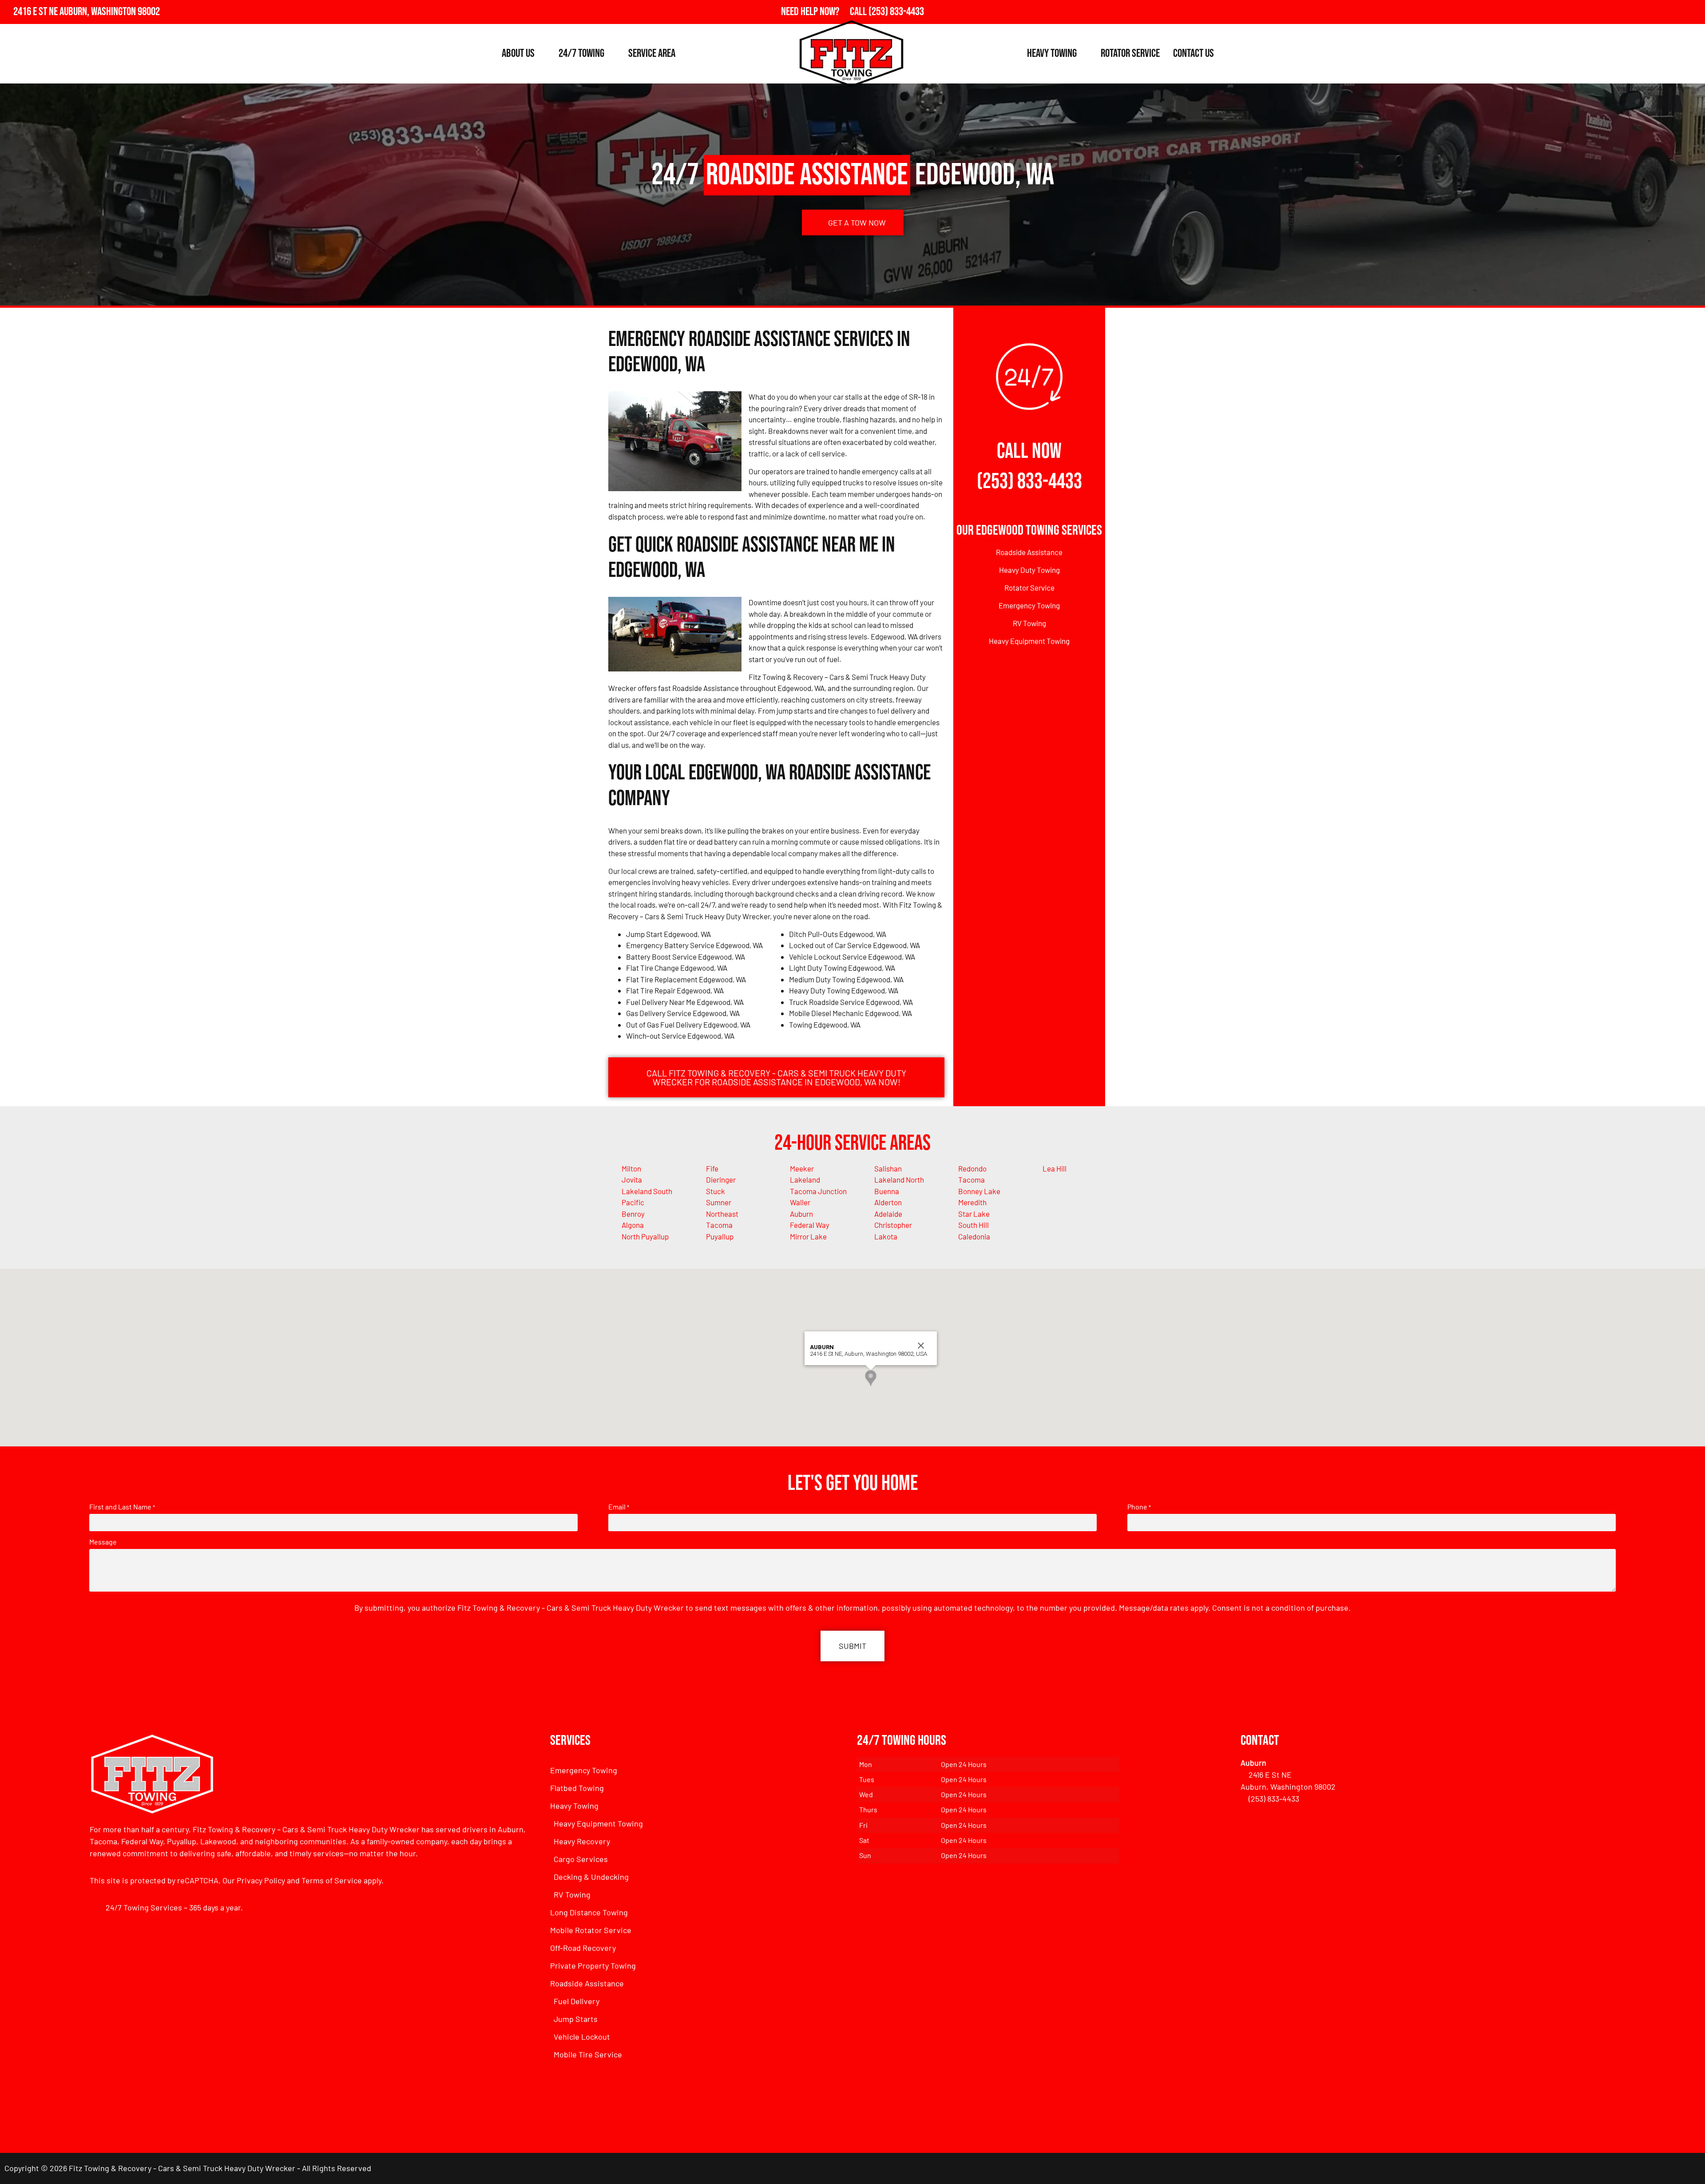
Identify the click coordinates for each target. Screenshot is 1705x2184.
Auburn (801, 1214)
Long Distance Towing (589, 1912)
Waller (800, 1202)
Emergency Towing (1029, 605)
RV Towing (1029, 623)
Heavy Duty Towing (1029, 570)
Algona (633, 1225)
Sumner (719, 1202)
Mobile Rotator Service (591, 1930)
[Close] (921, 1346)
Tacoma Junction (818, 1191)
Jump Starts (576, 2019)
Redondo (972, 1168)
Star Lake (974, 1214)
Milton (631, 1168)
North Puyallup (645, 1236)
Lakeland (805, 1179)
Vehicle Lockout (582, 2037)
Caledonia (974, 1236)
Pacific (633, 1202)
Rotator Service (1130, 54)
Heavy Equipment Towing (1029, 641)
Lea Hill (1055, 1168)
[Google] (1674, 12)
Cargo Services (581, 1859)
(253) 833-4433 (1029, 482)
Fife (712, 1168)
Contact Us (1193, 54)
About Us (518, 54)
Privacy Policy (261, 1880)
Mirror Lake (808, 1236)
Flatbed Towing (577, 1788)
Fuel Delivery (577, 2001)
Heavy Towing (1052, 54)
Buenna (887, 1191)
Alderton (888, 1202)
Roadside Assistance (1029, 552)
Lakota (886, 1236)
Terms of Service (332, 1880)
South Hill (973, 1225)
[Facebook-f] (1654, 12)
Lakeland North (899, 1179)
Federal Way (810, 1225)
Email (619, 1507)
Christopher (893, 1225)
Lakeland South (647, 1191)
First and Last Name (122, 1507)
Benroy (633, 1214)
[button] (871, 1378)
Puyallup (720, 1236)
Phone (1139, 1507)
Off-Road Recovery (583, 1948)
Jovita (632, 1179)
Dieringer (721, 1179)
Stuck (716, 1191)
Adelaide (888, 1214)
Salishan (888, 1168)
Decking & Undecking (591, 1877)
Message (103, 1542)
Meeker (802, 1168)
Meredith (972, 1202)
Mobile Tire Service (588, 2054)
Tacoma (971, 1179)
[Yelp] (1693, 12)
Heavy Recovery (582, 1841)
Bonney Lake (979, 1191)
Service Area (652, 54)
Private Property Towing (593, 1966)
